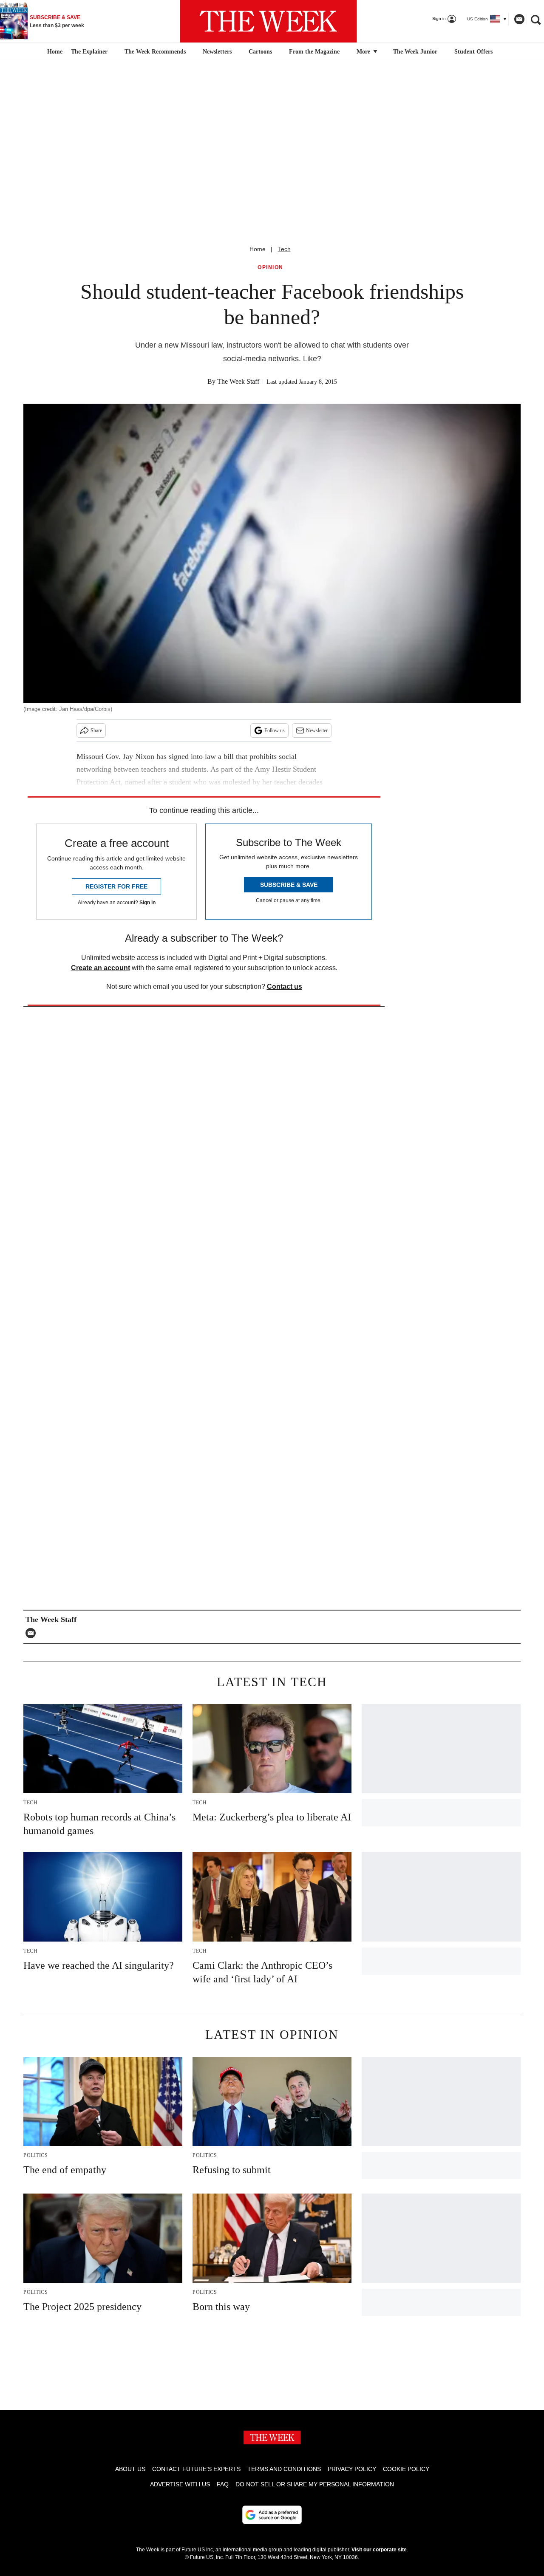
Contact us (285, 987)
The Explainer (89, 52)
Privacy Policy (352, 2469)
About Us (130, 2469)
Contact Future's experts (196, 2469)
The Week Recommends (155, 52)
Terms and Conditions (284, 2469)
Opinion (271, 268)
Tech (284, 249)
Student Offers (473, 52)
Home (258, 249)
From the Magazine (314, 52)
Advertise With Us (180, 2484)
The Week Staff (238, 381)
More (364, 52)
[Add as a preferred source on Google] (272, 2515)
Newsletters (217, 52)
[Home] (54, 52)
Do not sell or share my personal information (315, 2484)
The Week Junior (415, 52)
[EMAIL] (33, 1633)
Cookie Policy (406, 2469)
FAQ (223, 2484)
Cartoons (260, 52)
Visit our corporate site (379, 2550)
